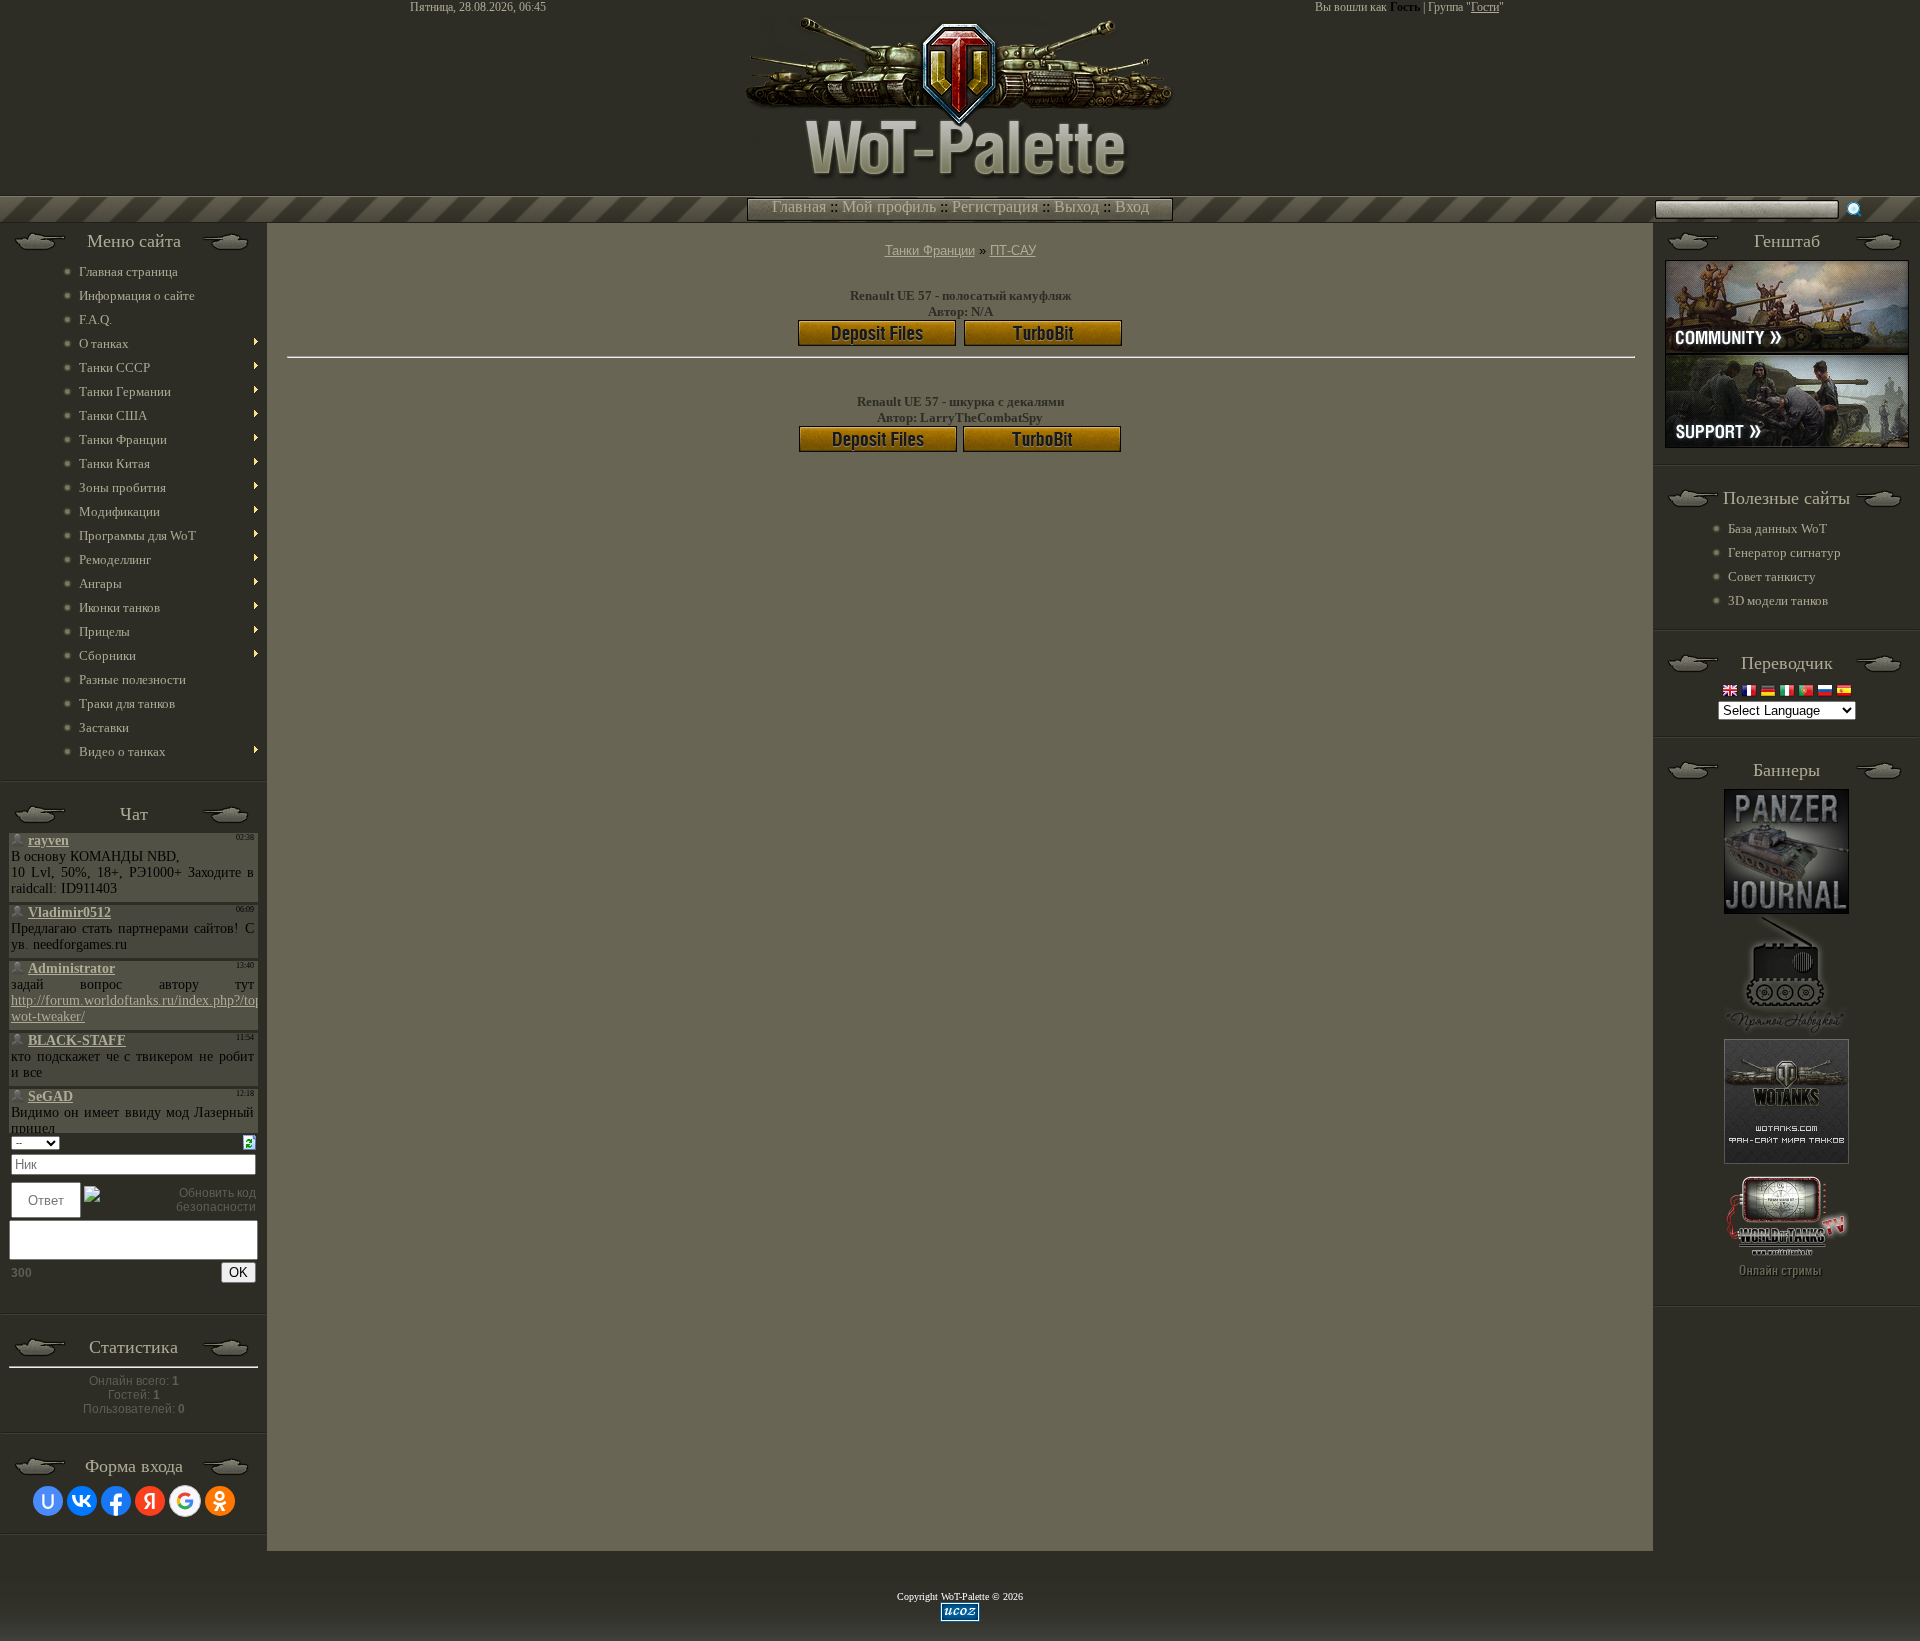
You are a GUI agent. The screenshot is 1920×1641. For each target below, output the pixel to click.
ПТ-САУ (1013, 250)
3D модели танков (1778, 600)
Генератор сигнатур (1784, 552)
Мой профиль (889, 206)
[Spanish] (1844, 692)
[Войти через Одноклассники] (220, 1501)
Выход (1076, 206)
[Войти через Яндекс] (150, 1501)
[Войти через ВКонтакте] (82, 1501)
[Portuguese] (1806, 692)
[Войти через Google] (185, 1501)
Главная (799, 206)
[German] (1768, 692)
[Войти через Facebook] (116, 1501)
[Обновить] (249, 1142)
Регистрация (995, 206)
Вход (1132, 206)
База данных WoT (1777, 528)
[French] (1749, 692)
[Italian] (1787, 692)
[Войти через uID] (48, 1501)
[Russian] (1825, 692)
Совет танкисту (1772, 576)
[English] (1730, 692)
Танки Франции (930, 250)
